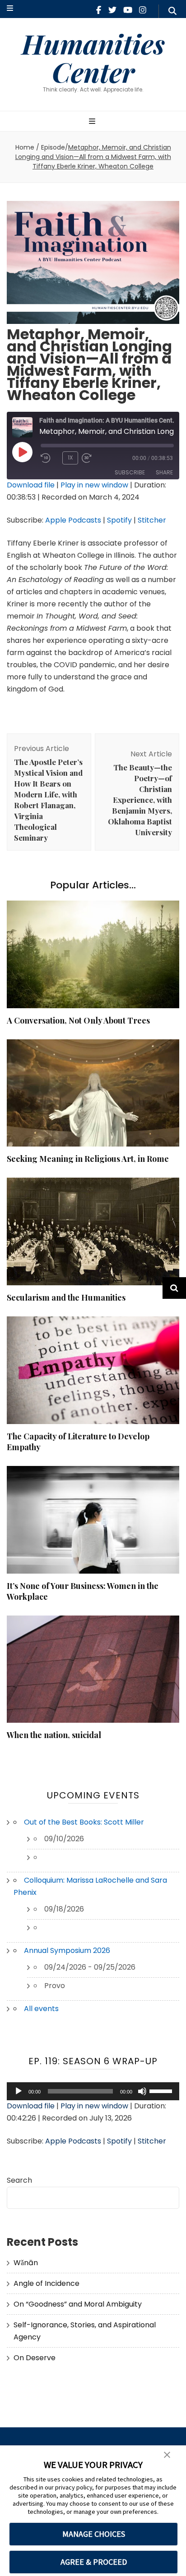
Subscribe (130, 472)
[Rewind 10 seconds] (50, 458)
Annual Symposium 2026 (67, 1950)
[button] (167, 2455)
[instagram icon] (143, 10)
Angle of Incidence (46, 2283)
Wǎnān (26, 2263)
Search (19, 2180)
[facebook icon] (99, 10)
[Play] (19, 2091)
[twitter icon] (112, 10)
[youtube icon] (128, 10)
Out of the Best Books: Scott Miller (84, 1822)
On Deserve (35, 2358)
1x (70, 457)
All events (41, 2009)
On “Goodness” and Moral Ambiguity (78, 2304)
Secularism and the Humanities (66, 1297)
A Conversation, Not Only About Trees (78, 1020)
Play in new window (94, 485)
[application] (93, 2091)
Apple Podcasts (73, 520)
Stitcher (152, 520)
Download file (31, 485)
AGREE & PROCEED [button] (94, 2562)
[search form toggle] (172, 11)
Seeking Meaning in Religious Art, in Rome (88, 1159)
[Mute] (142, 2091)
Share (164, 472)
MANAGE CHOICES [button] (94, 2534)
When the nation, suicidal (54, 1735)
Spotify (119, 520)
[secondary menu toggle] (10, 9)
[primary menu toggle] (93, 122)
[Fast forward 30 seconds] (100, 458)
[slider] (162, 2090)
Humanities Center (93, 57)
